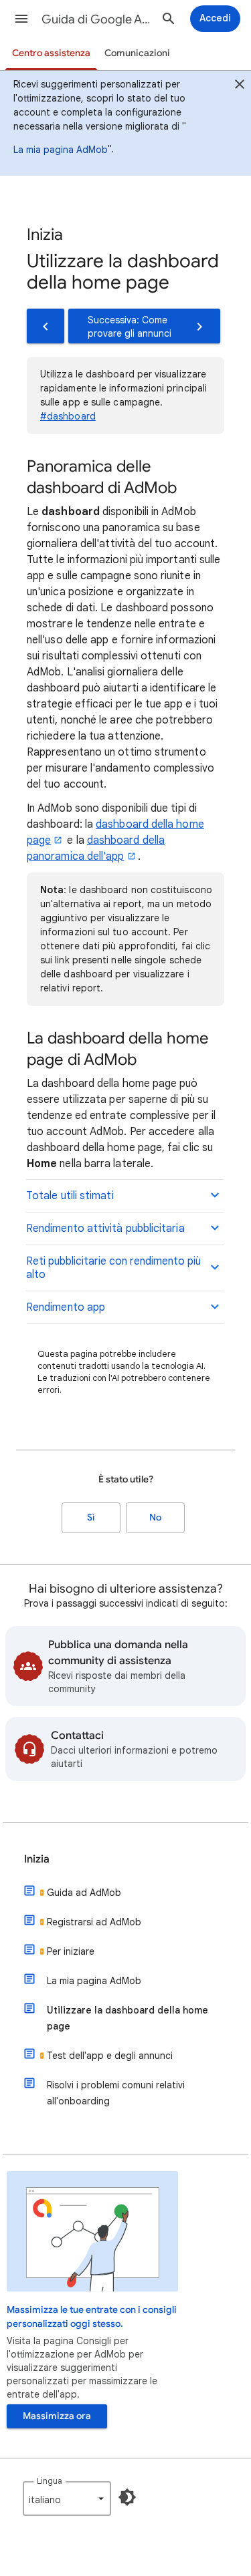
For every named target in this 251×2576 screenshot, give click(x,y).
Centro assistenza (51, 53)
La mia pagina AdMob (61, 150)
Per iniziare (71, 1951)
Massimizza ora (57, 2416)
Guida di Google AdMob (96, 19)
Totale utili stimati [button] (70, 1196)
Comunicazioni (137, 53)
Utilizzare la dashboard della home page (128, 2018)
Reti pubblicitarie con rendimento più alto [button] (113, 1268)
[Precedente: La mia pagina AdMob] (46, 326)
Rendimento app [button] (66, 1307)
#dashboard (68, 416)
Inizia (37, 1859)
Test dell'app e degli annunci (110, 2056)
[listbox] (67, 2499)
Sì (91, 1517)
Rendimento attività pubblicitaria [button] (105, 1229)
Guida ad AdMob (84, 1893)
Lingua (50, 2481)
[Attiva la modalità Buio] (127, 2497)
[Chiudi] (240, 86)
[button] (21, 19)
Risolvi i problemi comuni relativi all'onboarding (116, 2093)
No (155, 1517)
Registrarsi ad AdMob (94, 1922)
